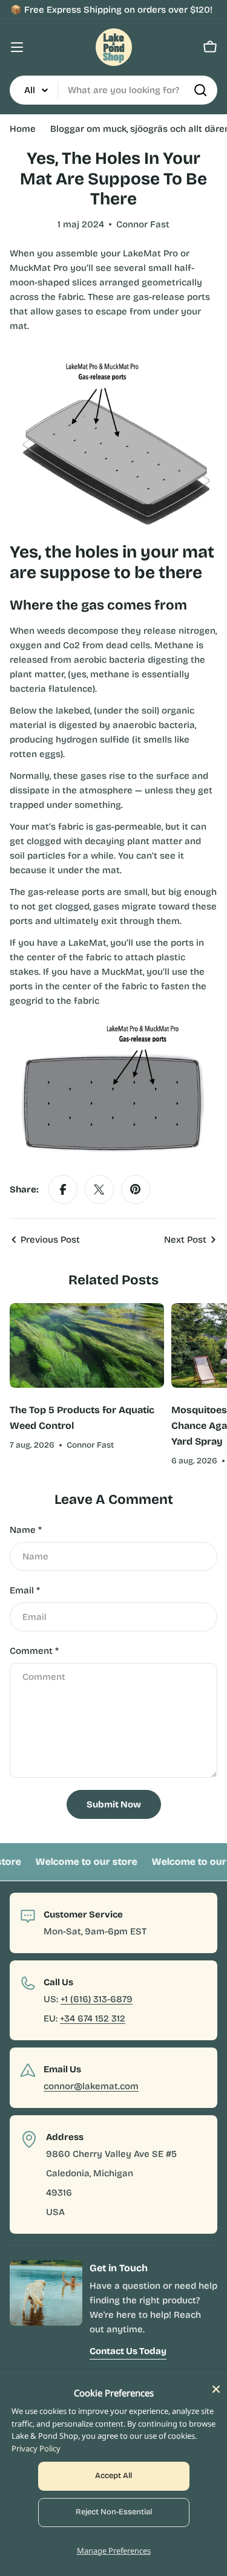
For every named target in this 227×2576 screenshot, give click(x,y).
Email (25, 1590)
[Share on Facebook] (63, 1189)
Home (23, 129)
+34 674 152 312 (93, 2018)
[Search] (200, 90)
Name (26, 1530)
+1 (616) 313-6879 (97, 1999)
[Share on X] (99, 1189)
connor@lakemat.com (91, 2086)
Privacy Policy (36, 2448)
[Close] (216, 2389)
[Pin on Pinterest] (136, 1189)
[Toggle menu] (17, 47)
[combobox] (113, 90)
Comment (34, 1651)
